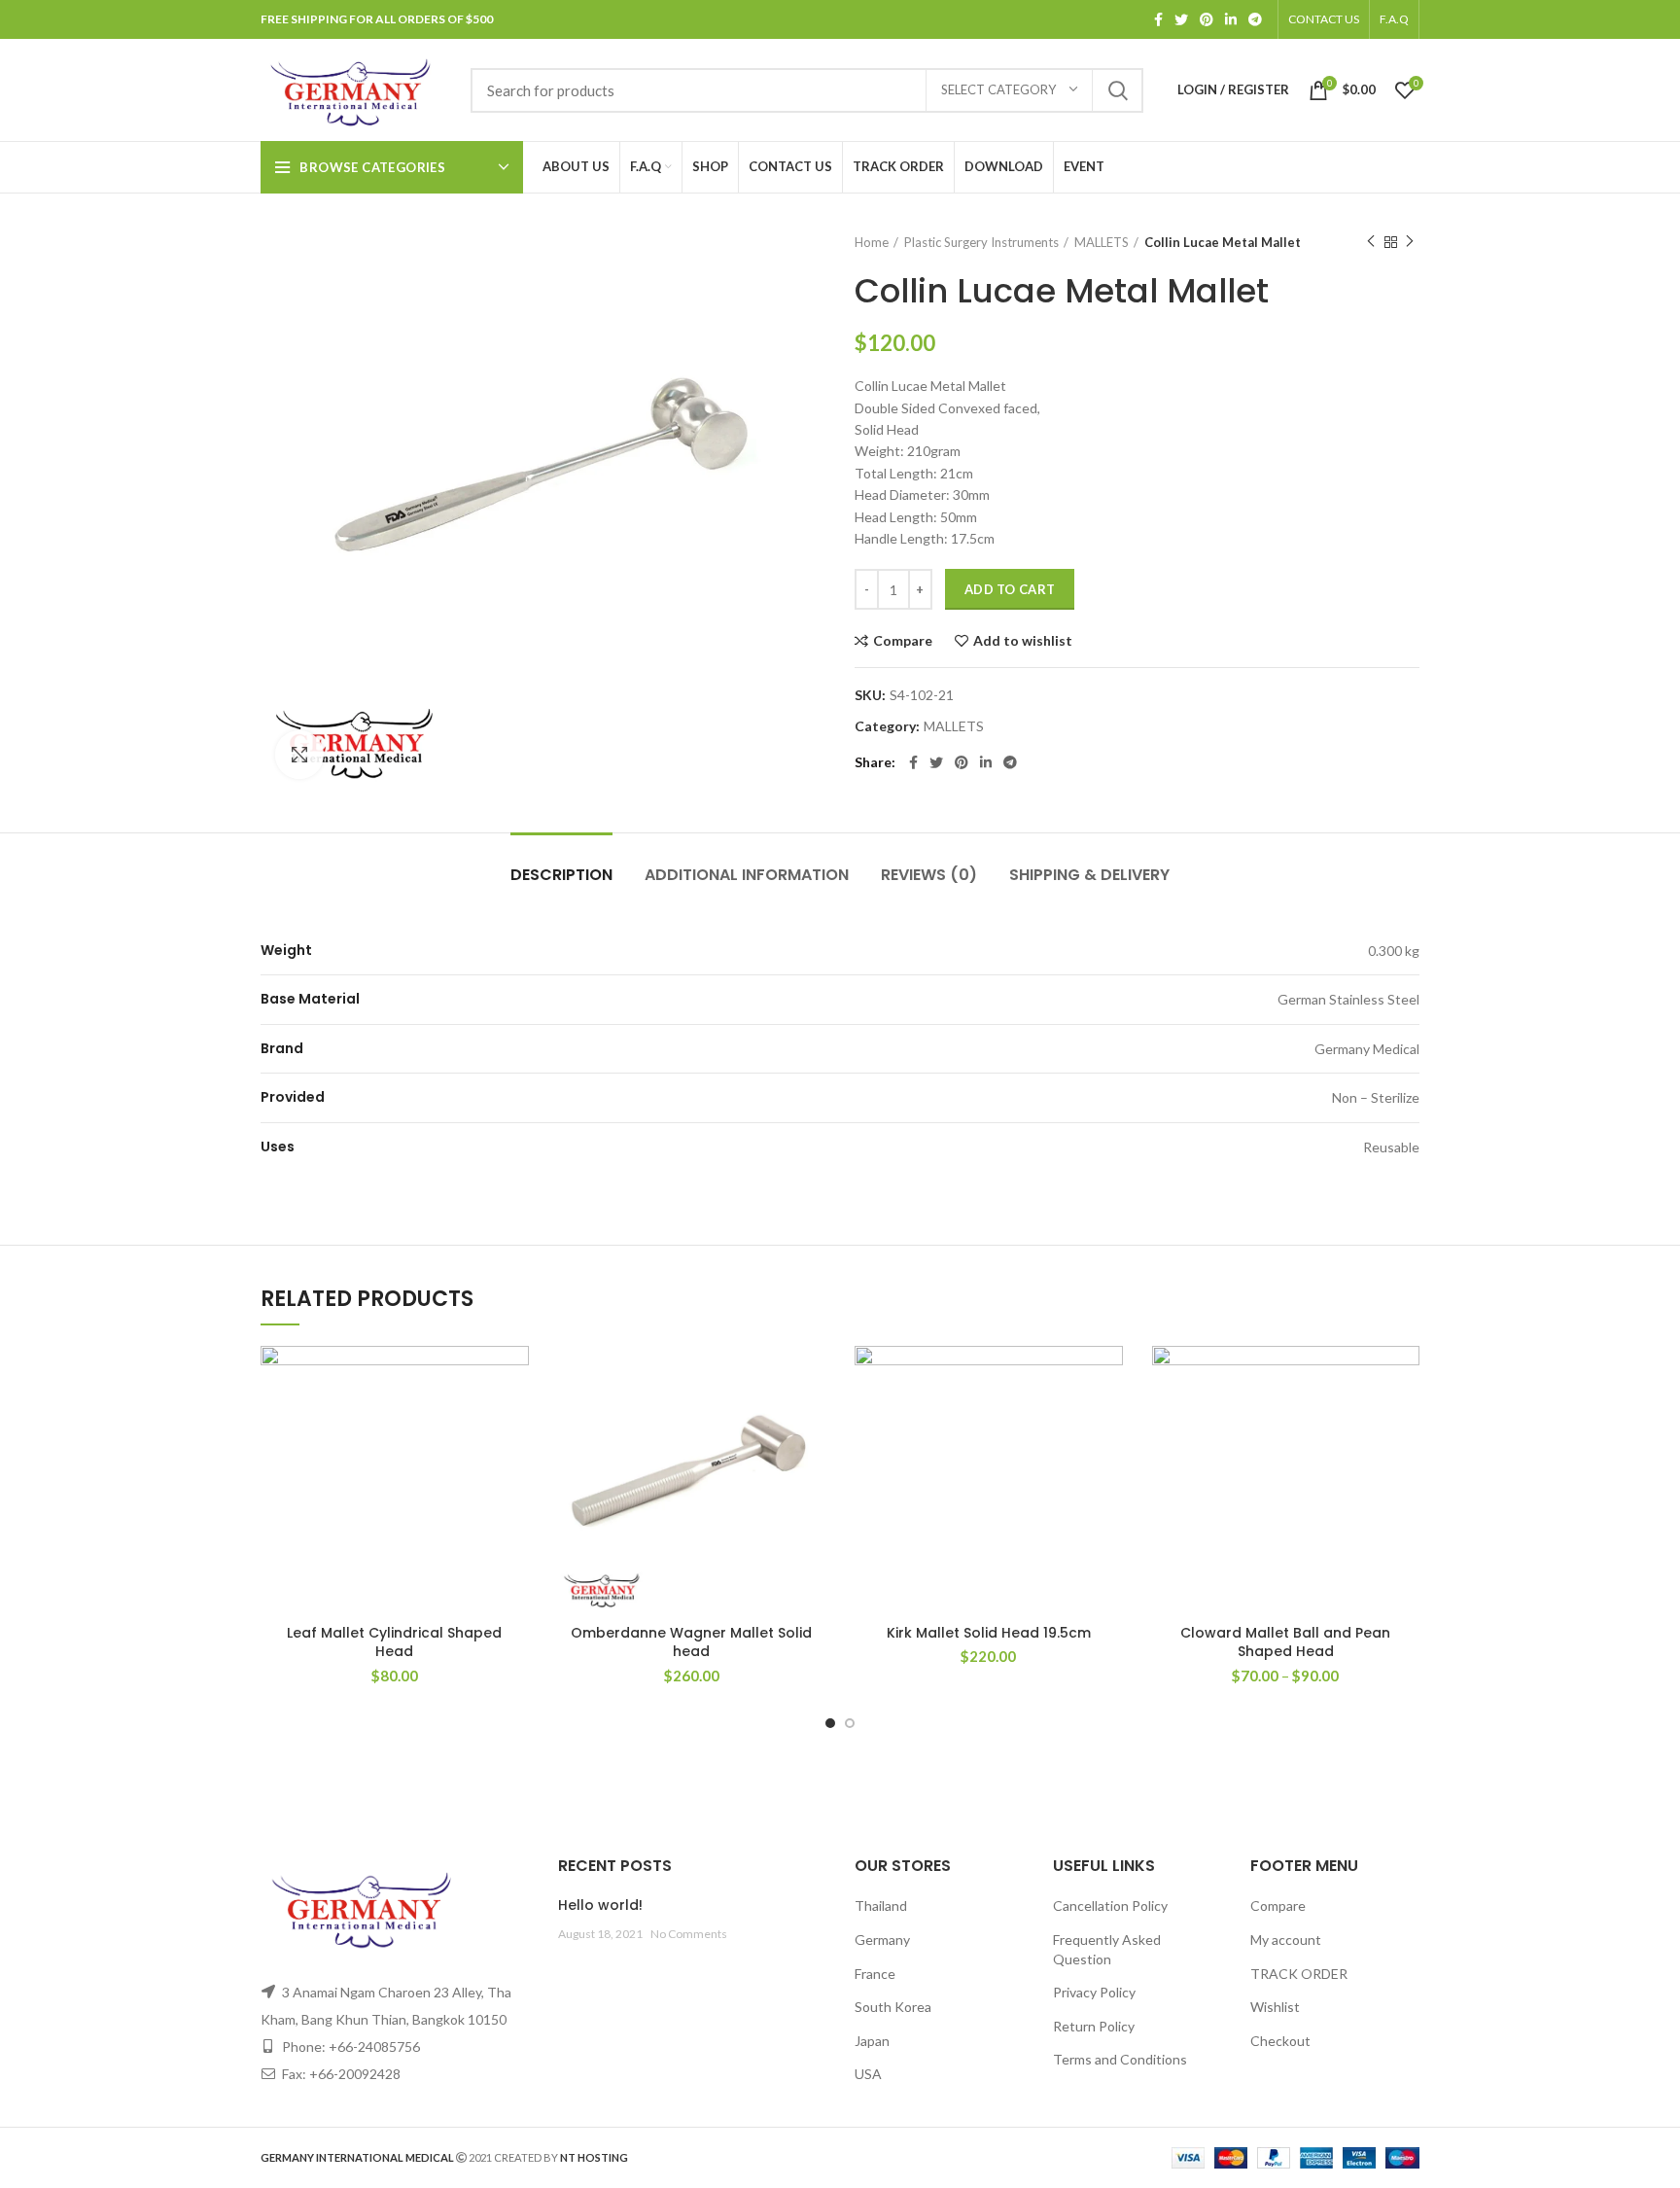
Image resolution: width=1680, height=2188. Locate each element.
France (875, 1974)
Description (561, 875)
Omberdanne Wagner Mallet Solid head (691, 1642)
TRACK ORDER (1299, 1974)
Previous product (1371, 242)
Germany (882, 1940)
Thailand (881, 1906)
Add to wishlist (1023, 641)
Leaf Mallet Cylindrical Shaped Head (394, 1642)
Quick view (514, 1465)
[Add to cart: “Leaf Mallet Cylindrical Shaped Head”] (514, 1421)
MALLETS (1102, 242)
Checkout (1280, 2041)
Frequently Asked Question (1107, 1949)
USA (868, 2074)
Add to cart (1010, 589)
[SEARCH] (1117, 90)
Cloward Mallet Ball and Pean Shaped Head (1285, 1642)
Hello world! (600, 1905)
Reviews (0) (929, 875)
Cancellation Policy (1110, 1906)
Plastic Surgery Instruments (981, 242)
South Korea (893, 2007)
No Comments (689, 1934)
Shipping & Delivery (1089, 875)
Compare (903, 641)
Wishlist (1275, 2007)
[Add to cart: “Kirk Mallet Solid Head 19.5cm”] (1108, 1421)
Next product (1410, 242)
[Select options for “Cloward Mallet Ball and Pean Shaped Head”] (1405, 1421)
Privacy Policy (1094, 1992)
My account (1286, 1940)
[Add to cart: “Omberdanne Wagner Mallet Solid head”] (811, 1421)
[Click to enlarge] (299, 755)
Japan (872, 2041)
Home (872, 242)
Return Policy (1094, 2026)
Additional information (747, 875)
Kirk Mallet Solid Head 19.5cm (989, 1633)
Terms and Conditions (1120, 2059)
